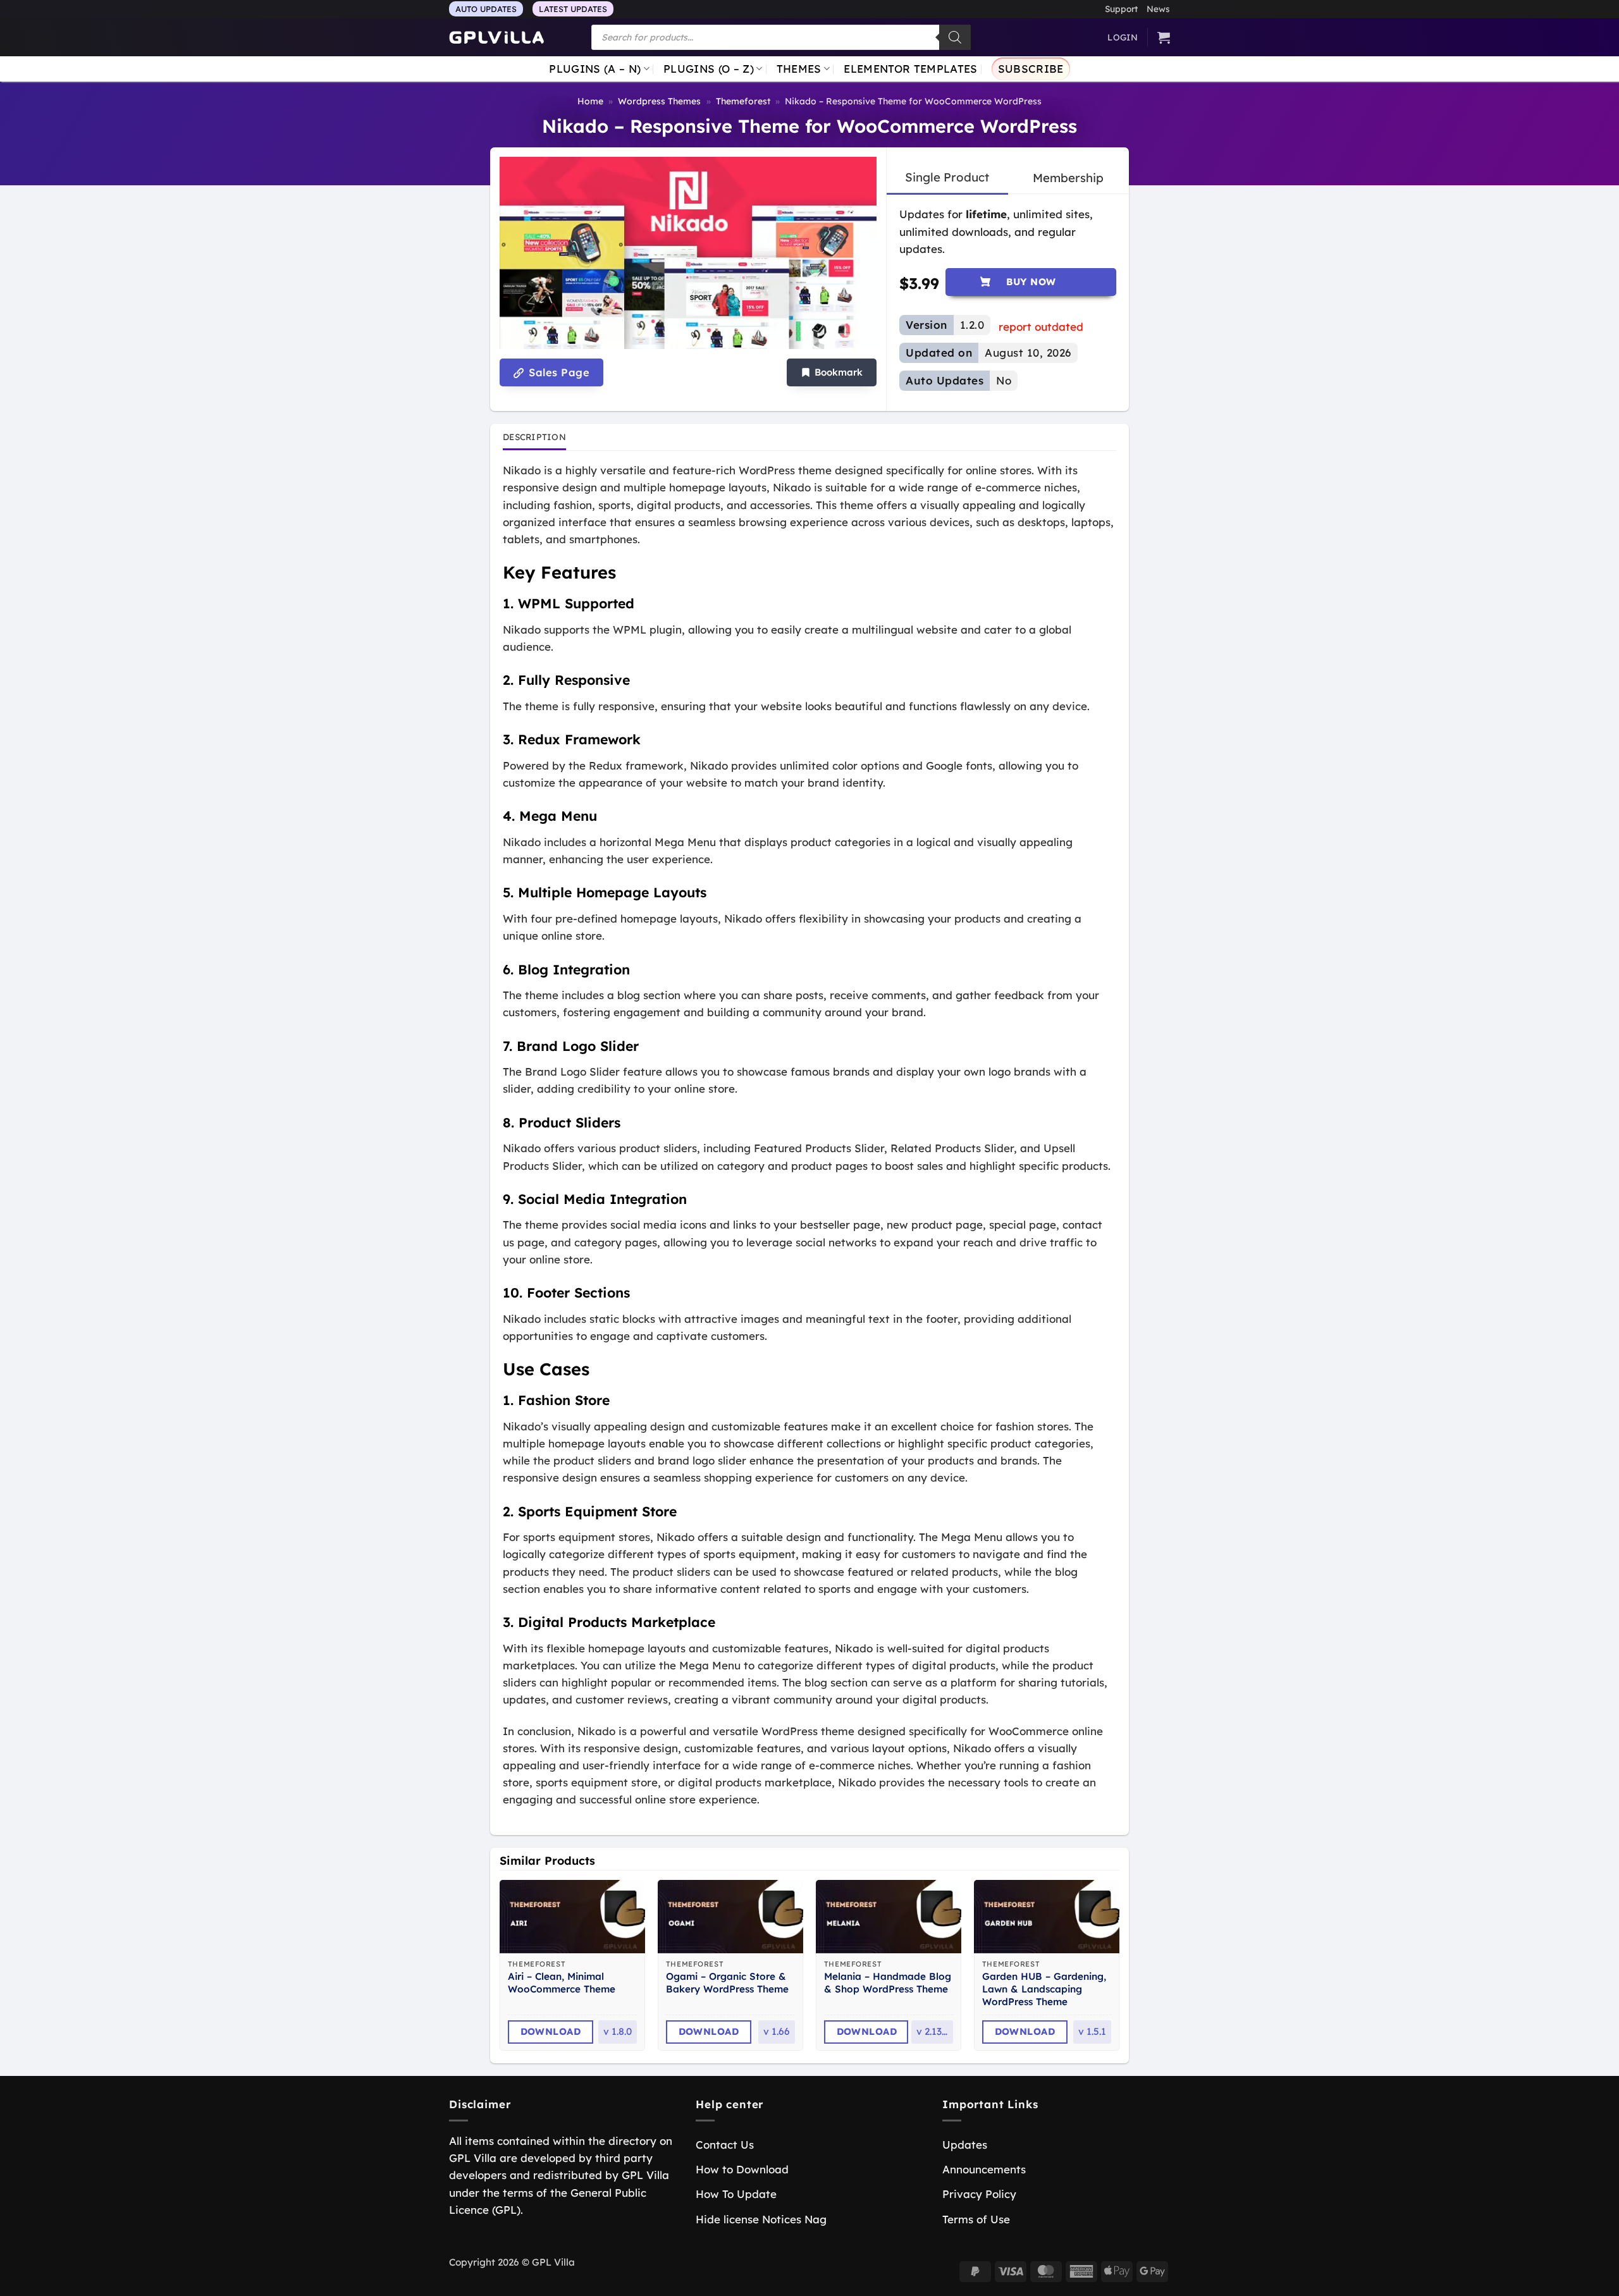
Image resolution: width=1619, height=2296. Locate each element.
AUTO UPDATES (486, 9)
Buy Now (1031, 282)
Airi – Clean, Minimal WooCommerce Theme (562, 1983)
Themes (799, 69)
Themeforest (743, 101)
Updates (965, 2145)
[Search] (955, 37)
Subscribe (1031, 69)
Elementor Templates (910, 69)
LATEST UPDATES (573, 9)
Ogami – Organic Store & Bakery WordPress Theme (727, 1983)
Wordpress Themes (659, 101)
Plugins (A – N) (595, 69)
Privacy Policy (979, 2194)
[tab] (947, 178)
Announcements (984, 2169)
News (1158, 9)
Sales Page (557, 372)
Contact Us (725, 2145)
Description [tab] (534, 437)
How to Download (742, 2169)
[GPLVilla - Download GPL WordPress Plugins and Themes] (496, 38)
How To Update (736, 2194)
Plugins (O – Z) (709, 69)
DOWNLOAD (551, 2031)
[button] (832, 373)
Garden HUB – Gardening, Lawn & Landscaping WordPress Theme (1044, 1989)
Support (1121, 9)
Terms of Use (976, 2219)
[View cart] (1164, 37)
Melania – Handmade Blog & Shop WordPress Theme (888, 1983)
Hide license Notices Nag (761, 2219)
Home (590, 101)
